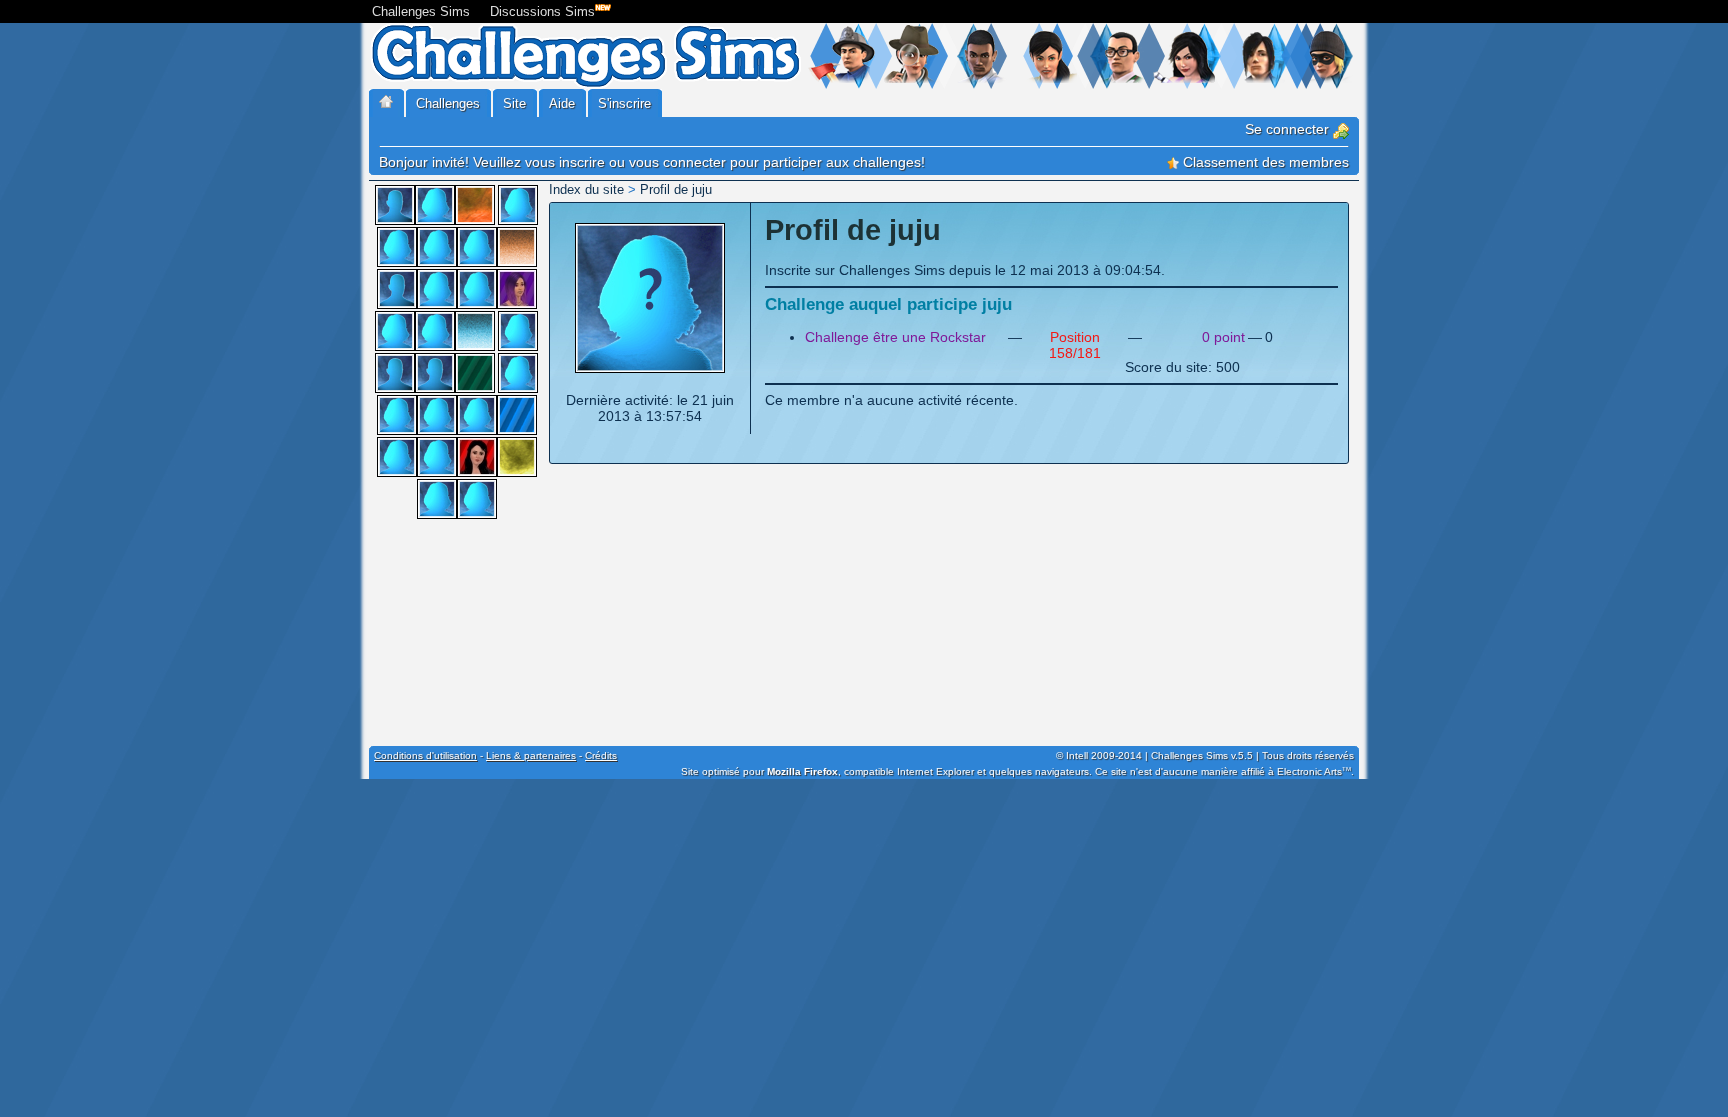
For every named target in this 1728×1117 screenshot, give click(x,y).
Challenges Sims (421, 11)
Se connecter (1289, 129)
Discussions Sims (542, 11)
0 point (1223, 337)
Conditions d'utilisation (425, 755)
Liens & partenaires (531, 755)
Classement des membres (1264, 162)
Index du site (586, 189)
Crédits (601, 755)
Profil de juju (676, 189)
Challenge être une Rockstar (895, 337)
